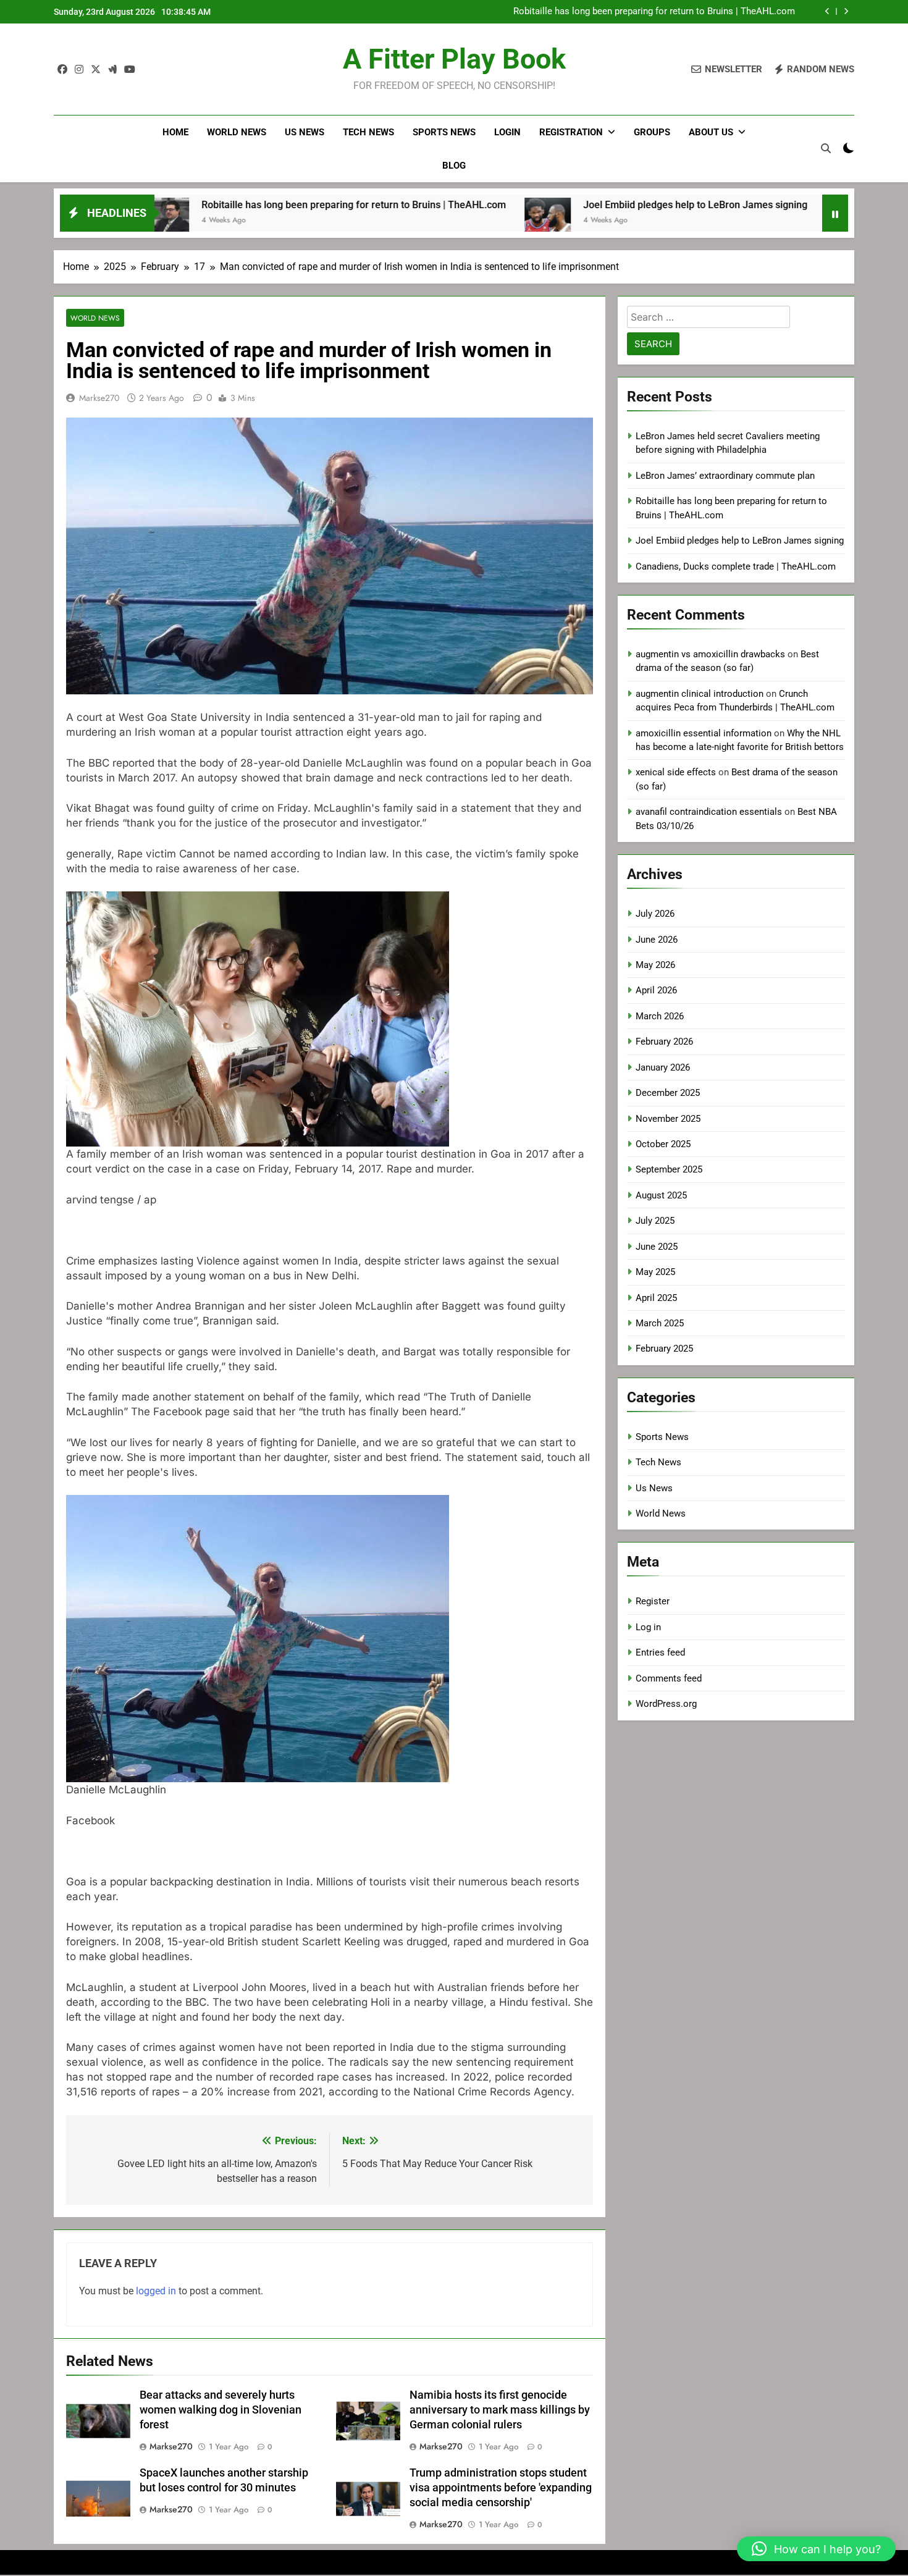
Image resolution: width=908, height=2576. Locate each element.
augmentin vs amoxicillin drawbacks (710, 654)
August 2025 (661, 1195)
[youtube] (130, 70)
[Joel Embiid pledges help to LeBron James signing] (427, 221)
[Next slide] (846, 11)
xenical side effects (676, 772)
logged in (156, 2291)
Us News (305, 132)
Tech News (368, 132)
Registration (571, 132)
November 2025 (668, 1119)
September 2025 (669, 1169)
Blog (454, 166)
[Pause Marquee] (835, 213)
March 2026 (660, 1016)
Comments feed (669, 1678)
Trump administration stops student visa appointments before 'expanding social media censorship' (501, 2488)
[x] (96, 70)
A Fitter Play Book (454, 59)
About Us (711, 132)
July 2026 (655, 914)
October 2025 (663, 1144)
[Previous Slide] (827, 11)
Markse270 (99, 398)
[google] (112, 70)
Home (175, 132)
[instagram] (79, 70)
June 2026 (657, 940)
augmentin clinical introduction (700, 694)
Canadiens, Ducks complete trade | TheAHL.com (736, 566)
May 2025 (655, 1272)
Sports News (444, 132)
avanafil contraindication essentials (709, 812)
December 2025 (668, 1093)
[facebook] (62, 70)
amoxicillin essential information (704, 733)
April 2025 (656, 1298)
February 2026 (664, 1042)
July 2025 (655, 1221)
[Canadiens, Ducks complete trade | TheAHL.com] (729, 221)
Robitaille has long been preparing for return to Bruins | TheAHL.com (233, 205)
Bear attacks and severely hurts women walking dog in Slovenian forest (221, 2410)
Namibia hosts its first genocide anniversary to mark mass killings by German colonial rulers (500, 2410)
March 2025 (660, 1323)
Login (507, 132)
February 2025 (664, 1349)
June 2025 (657, 1247)
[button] (816, 2549)
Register (653, 1601)
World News (237, 132)
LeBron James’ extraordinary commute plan (725, 476)
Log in (648, 1627)
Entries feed (660, 1652)
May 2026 (655, 965)
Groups (652, 132)
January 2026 (663, 1067)
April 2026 (656, 990)
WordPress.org (666, 1704)
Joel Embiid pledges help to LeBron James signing (691, 12)
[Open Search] (826, 148)
